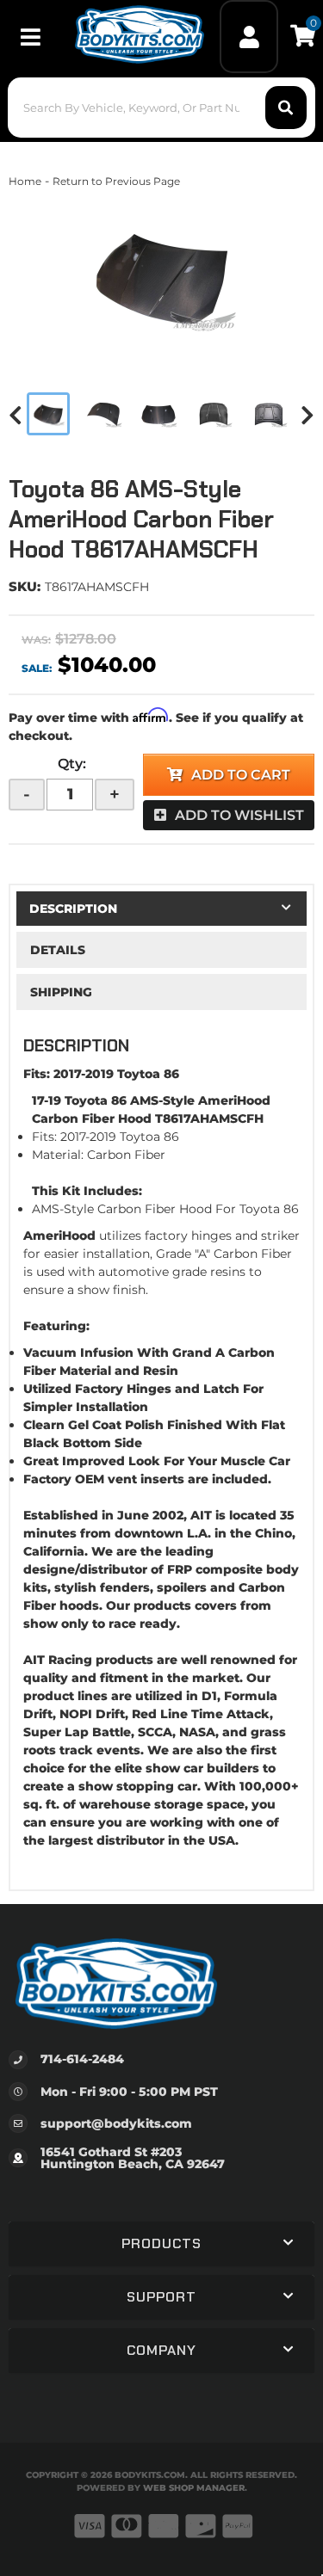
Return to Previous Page (116, 181)
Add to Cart (241, 775)
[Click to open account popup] (249, 37)
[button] (161, 108)
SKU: (25, 586)
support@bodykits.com (116, 2123)
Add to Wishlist (239, 815)
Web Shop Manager (194, 2488)
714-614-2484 (82, 2059)
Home (25, 181)
